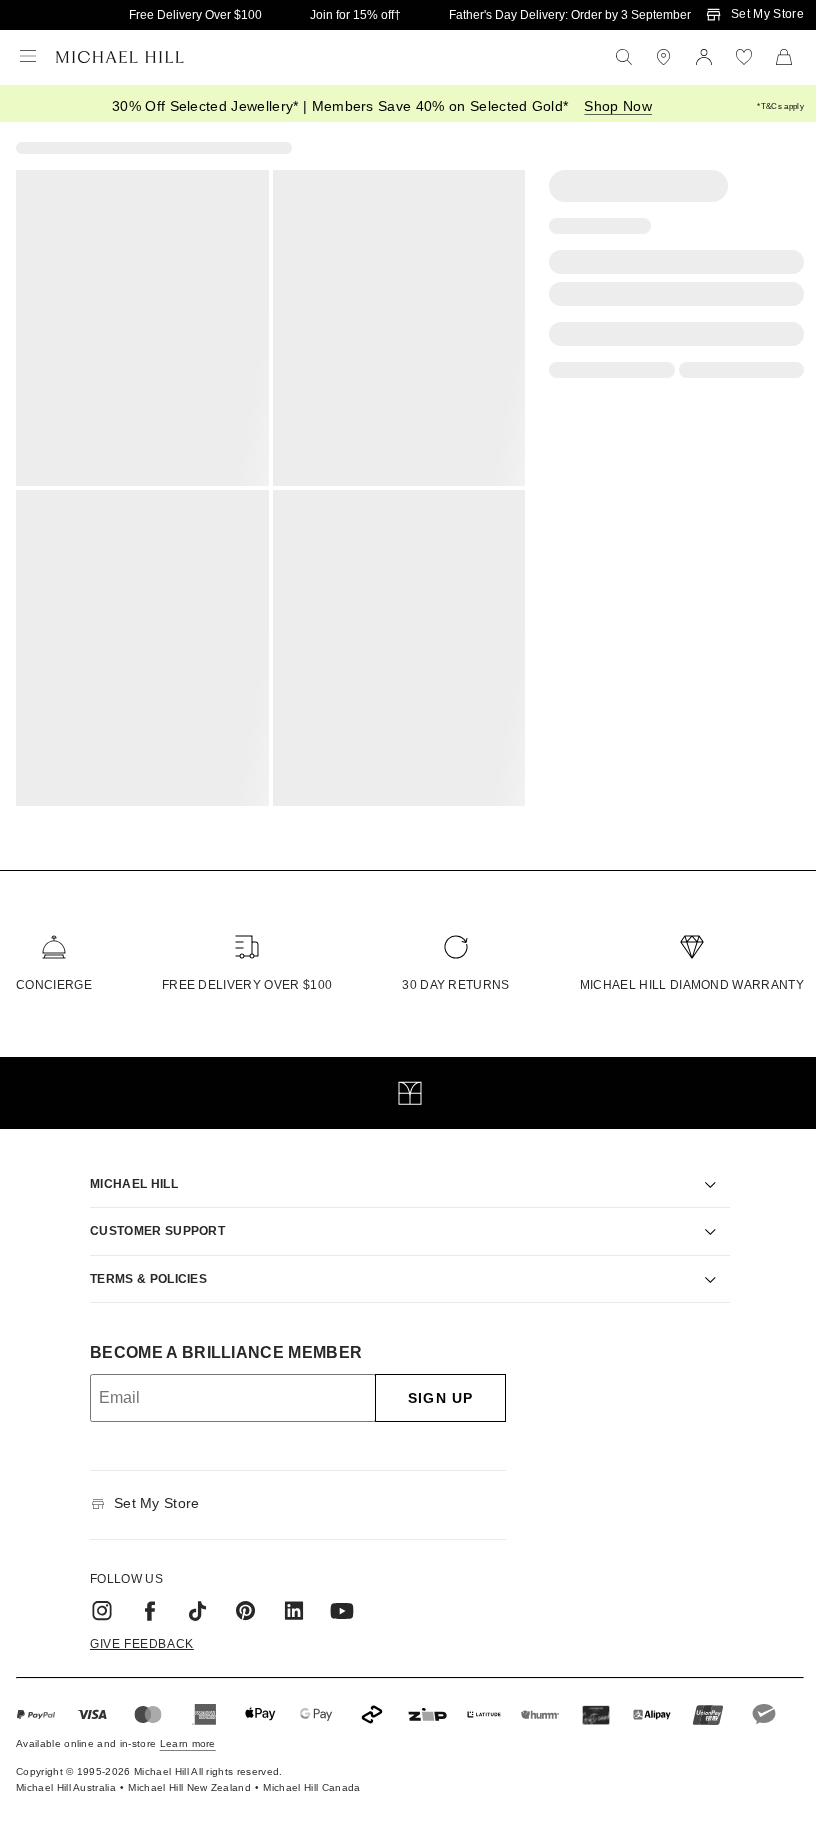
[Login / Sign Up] (704, 57)
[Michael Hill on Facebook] (143, 1598)
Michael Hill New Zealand (189, 1775)
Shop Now (618, 106)
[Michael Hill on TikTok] (191, 1598)
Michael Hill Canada (311, 1775)
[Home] (120, 57)
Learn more (188, 1731)
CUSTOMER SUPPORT (150, 1219)
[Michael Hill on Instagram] (95, 1598)
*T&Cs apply (780, 106)
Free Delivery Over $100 (195, 15)
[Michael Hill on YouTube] (335, 1598)
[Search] (624, 57)
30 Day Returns (455, 985)
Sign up (433, 1386)
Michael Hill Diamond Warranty (692, 985)
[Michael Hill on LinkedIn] (287, 1598)
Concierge (54, 985)
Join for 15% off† (355, 15)
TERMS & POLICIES (141, 1266)
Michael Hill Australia (66, 1775)
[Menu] (28, 57)
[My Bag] (784, 57)
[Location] (664, 57)
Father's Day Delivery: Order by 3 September (570, 15)
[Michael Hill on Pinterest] (239, 1598)
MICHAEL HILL (127, 1171)
